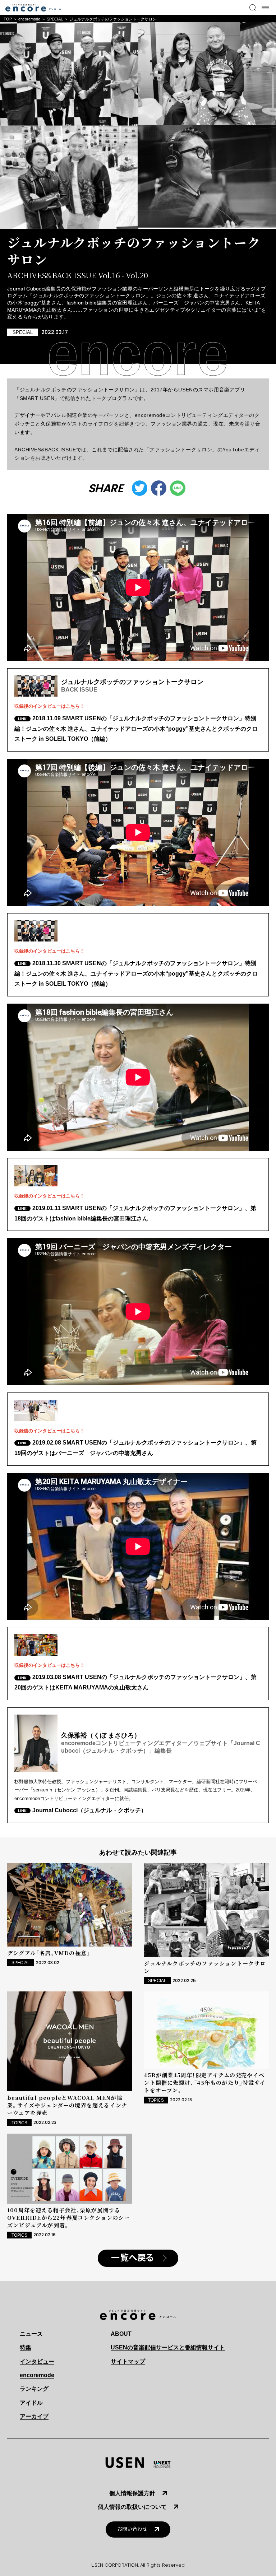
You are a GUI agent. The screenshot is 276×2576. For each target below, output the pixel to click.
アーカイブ (34, 2416)
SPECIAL (55, 19)
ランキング (34, 2389)
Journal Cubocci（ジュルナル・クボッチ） (89, 1810)
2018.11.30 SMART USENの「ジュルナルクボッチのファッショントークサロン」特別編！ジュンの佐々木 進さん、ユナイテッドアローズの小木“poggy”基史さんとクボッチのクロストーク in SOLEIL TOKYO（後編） (136, 974)
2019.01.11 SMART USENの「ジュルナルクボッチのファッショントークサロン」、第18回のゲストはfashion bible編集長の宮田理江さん (135, 1213)
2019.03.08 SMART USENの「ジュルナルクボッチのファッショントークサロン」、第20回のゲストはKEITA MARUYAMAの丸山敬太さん (135, 1682)
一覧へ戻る (133, 2258)
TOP (8, 19)
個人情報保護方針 (132, 2493)
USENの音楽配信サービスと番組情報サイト (168, 2347)
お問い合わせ (132, 2529)
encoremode (29, 19)
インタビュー (37, 2361)
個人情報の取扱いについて (132, 2507)
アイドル (31, 2403)
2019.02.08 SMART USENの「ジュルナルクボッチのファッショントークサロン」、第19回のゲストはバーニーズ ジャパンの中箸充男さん (135, 1448)
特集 (26, 2347)
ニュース (31, 2334)
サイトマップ (128, 2361)
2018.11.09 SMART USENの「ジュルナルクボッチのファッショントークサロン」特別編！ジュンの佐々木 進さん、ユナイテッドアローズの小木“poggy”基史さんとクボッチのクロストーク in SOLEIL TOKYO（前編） (136, 729)
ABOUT (121, 2334)
